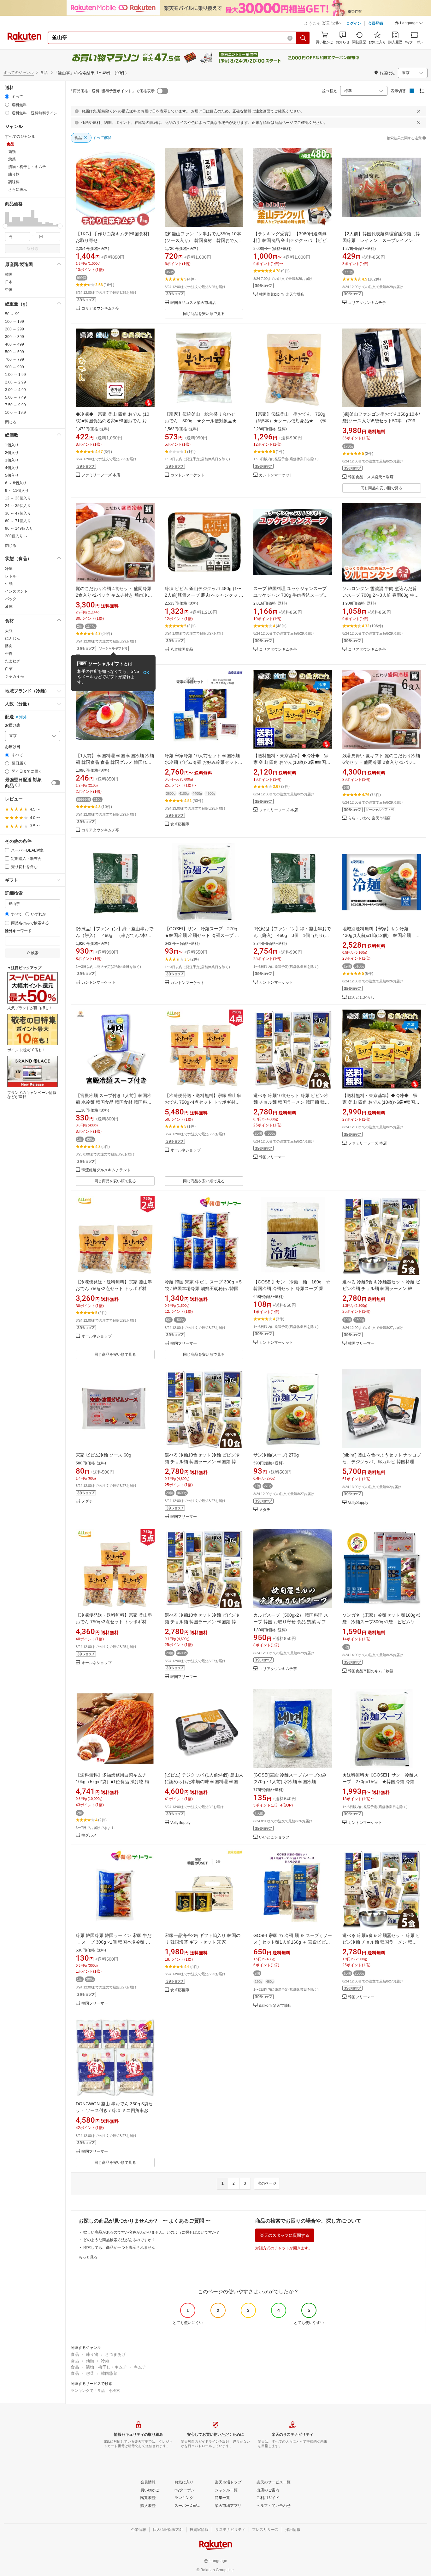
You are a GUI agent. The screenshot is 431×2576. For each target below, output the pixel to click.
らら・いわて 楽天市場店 (369, 818)
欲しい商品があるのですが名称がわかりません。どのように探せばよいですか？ (151, 2232)
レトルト (13, 576)
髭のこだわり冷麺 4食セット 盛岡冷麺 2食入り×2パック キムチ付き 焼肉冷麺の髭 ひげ (114, 595)
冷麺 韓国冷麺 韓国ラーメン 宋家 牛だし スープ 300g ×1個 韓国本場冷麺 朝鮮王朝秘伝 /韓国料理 (114, 1942)
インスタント (16, 591)
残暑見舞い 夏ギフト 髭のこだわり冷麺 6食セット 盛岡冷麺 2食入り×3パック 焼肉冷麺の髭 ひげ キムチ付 (381, 762)
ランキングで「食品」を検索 (95, 2391)
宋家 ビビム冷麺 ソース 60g (103, 1455)
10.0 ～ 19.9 (15, 413)
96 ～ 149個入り (19, 528)
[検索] (303, 38)
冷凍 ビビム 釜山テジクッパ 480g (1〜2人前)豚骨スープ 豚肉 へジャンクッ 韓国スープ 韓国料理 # (204, 595)
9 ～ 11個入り (17, 491)
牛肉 (9, 654)
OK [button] (146, 673)
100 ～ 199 (15, 322)
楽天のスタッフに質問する (285, 2235)
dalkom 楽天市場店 (275, 2006)
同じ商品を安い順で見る (204, 314)
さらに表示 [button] (18, 190)
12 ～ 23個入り (18, 498)
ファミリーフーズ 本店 (101, 475)
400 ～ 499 (15, 344)
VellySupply (358, 1503)
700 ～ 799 (15, 359)
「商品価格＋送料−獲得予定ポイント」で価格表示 (112, 91)
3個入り (12, 460)
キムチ (140, 2367)
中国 (9, 290)
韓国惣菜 (109, 2373)
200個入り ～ (16, 536)
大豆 (9, 631)
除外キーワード (18, 931)
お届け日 (13, 747)
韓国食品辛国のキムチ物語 (371, 1671)
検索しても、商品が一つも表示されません (119, 2247)
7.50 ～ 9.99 (15, 405)
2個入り (12, 453)
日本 (9, 282)
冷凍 (9, 569)
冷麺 (105, 2361)
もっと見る (88, 2257)
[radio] (7, 97)
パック (11, 599)
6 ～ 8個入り (16, 483)
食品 (75, 2354)
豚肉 (9, 646)
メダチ (87, 1502)
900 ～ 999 (15, 367)
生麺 (9, 584)
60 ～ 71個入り (18, 521)
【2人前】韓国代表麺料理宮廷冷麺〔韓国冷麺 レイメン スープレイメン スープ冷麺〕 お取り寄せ (381, 240)
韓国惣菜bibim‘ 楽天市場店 (282, 295)
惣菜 (90, 2373)
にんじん (13, 638)
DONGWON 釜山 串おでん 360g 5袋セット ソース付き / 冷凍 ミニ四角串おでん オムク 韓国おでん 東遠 (114, 2110)
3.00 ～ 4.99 (15, 390)
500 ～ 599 (15, 352)
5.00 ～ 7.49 (15, 397)
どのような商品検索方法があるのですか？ (119, 2240)
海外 (23, 717)
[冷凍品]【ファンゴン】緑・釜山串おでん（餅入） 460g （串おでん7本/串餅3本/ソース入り (115, 935)
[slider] (5, 226)
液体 (9, 606)
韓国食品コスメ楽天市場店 (193, 303)
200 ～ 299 (15, 329)
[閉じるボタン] (419, 111)
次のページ (267, 2183)
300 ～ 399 (15, 337)
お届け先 (13, 725)
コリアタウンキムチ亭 (100, 308)
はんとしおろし (361, 997)
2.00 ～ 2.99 (15, 382)
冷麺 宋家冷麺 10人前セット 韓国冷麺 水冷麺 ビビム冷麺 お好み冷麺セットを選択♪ (204, 762)
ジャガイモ (15, 676)
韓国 (9, 274)
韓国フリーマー (272, 1157)
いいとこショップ (274, 1837)
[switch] (56, 783)
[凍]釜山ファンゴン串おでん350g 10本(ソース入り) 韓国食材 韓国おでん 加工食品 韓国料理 (204, 240)
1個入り (12, 445)
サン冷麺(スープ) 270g (276, 1455)
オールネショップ (186, 1150)
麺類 (90, 2361)
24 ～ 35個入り (18, 506)
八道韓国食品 (182, 650)
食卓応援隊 (180, 824)
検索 (35, 249)
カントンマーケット (187, 475)
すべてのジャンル (19, 73)
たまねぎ (13, 661)
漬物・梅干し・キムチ (106, 2367)
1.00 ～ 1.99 (15, 375)
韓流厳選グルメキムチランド (106, 1170)
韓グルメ (89, 1835)
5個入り (12, 475)
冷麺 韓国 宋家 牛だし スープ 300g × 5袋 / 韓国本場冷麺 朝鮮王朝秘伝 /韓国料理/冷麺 (204, 1288)
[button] (409, 24)
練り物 (92, 2354)
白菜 (9, 669)
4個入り (12, 468)
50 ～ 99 (12, 314)
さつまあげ (115, 2354)
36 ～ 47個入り (18, 513)
